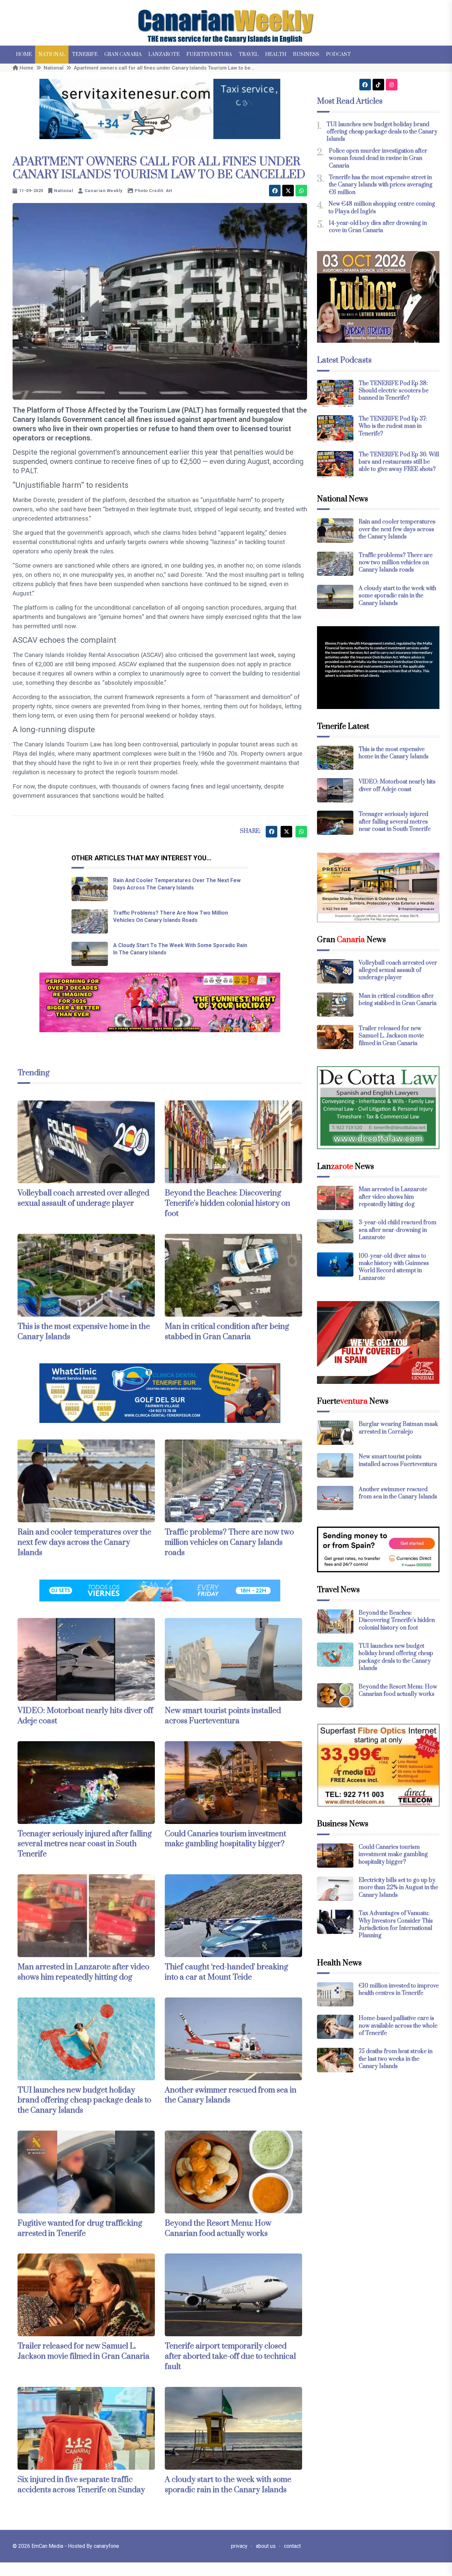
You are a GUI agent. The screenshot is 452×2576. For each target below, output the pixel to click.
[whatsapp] (301, 191)
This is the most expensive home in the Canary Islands (394, 753)
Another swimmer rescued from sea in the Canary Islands (231, 2095)
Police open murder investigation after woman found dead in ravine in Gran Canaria (378, 158)
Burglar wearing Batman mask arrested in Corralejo (398, 1428)
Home (24, 54)
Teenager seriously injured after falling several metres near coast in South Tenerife (85, 1844)
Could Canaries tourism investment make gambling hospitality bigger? (226, 1839)
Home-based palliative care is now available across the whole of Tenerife (398, 2026)
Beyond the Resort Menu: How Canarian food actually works (218, 2228)
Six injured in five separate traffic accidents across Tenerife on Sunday (81, 2485)
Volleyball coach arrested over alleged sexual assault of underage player (83, 1198)
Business (306, 54)
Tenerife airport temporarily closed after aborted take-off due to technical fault (230, 2356)
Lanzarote (164, 54)
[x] (288, 191)
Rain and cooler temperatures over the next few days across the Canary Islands (84, 1542)
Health (276, 54)
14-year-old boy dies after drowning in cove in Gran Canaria (378, 227)
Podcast (338, 54)
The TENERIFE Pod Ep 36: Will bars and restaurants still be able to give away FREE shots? (399, 462)
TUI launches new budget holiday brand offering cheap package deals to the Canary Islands (84, 2100)
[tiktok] (378, 85)
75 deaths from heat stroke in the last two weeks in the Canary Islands (396, 2059)
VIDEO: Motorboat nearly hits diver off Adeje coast (397, 785)
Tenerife (85, 54)
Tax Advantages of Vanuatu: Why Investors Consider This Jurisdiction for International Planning (396, 1924)
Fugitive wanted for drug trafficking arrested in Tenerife (80, 2228)
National (52, 54)
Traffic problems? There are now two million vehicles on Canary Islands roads (229, 1542)
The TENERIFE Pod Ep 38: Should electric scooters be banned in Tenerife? (394, 391)
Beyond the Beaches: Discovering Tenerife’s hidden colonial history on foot (227, 1203)
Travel (249, 54)
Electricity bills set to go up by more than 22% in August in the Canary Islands (398, 1888)
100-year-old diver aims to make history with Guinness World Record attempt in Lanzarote (394, 1267)
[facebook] (275, 191)
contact (292, 2546)
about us (266, 2546)
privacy (239, 2546)
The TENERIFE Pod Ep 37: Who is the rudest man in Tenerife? (393, 426)
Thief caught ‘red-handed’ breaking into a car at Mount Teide (226, 1972)
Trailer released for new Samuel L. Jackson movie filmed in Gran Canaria (84, 2351)
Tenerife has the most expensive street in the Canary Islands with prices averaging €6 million (381, 185)
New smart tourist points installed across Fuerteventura (223, 1716)
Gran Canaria (123, 54)
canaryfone (106, 2546)
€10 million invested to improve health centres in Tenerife (399, 1990)
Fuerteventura (209, 54)
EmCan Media (48, 2546)
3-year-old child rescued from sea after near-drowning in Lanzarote (398, 1230)
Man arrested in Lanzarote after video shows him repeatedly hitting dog (83, 1972)
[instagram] (392, 85)
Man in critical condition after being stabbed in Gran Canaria (227, 1332)
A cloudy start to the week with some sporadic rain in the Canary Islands (228, 2485)
